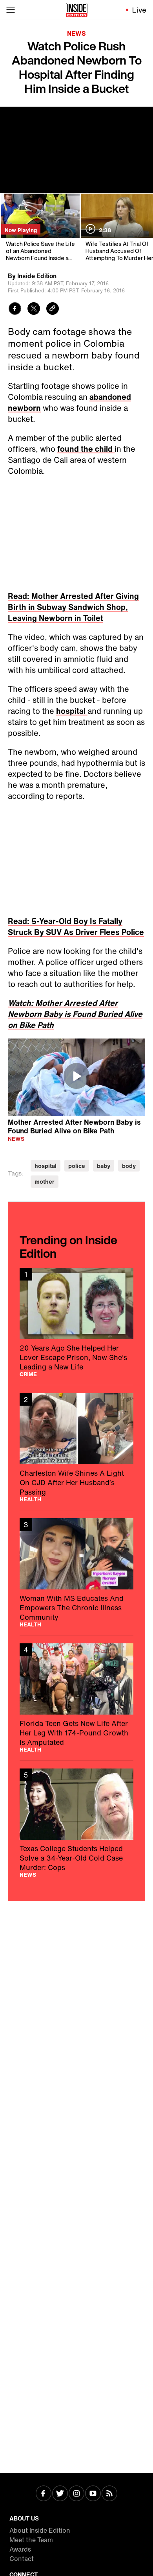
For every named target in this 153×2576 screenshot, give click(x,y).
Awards (20, 2549)
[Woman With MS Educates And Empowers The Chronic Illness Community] (76, 1573)
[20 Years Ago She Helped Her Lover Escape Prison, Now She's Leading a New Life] (76, 1322)
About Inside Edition (40, 2530)
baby (104, 1166)
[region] (76, 1077)
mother (45, 1182)
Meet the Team (31, 2540)
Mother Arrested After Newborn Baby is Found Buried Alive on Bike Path (74, 1126)
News (76, 33)
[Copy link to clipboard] (53, 310)
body (129, 1166)
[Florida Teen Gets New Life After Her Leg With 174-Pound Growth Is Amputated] (76, 1698)
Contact (22, 2559)
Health (30, 1499)
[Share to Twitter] (34, 310)
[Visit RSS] (109, 2494)
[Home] (77, 10)
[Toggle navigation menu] (11, 10)
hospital (72, 711)
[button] (76, 1076)
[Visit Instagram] (76, 2494)
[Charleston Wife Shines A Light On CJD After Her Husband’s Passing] (76, 1448)
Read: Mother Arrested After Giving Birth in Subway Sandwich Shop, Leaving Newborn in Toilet (73, 607)
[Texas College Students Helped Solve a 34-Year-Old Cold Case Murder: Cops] (76, 1823)
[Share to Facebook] (15, 310)
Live (139, 10)
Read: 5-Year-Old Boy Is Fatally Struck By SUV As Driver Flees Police (76, 927)
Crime (28, 1374)
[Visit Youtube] (93, 2494)
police (77, 1166)
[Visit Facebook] (44, 2494)
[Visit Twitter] (60, 2494)
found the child (86, 449)
